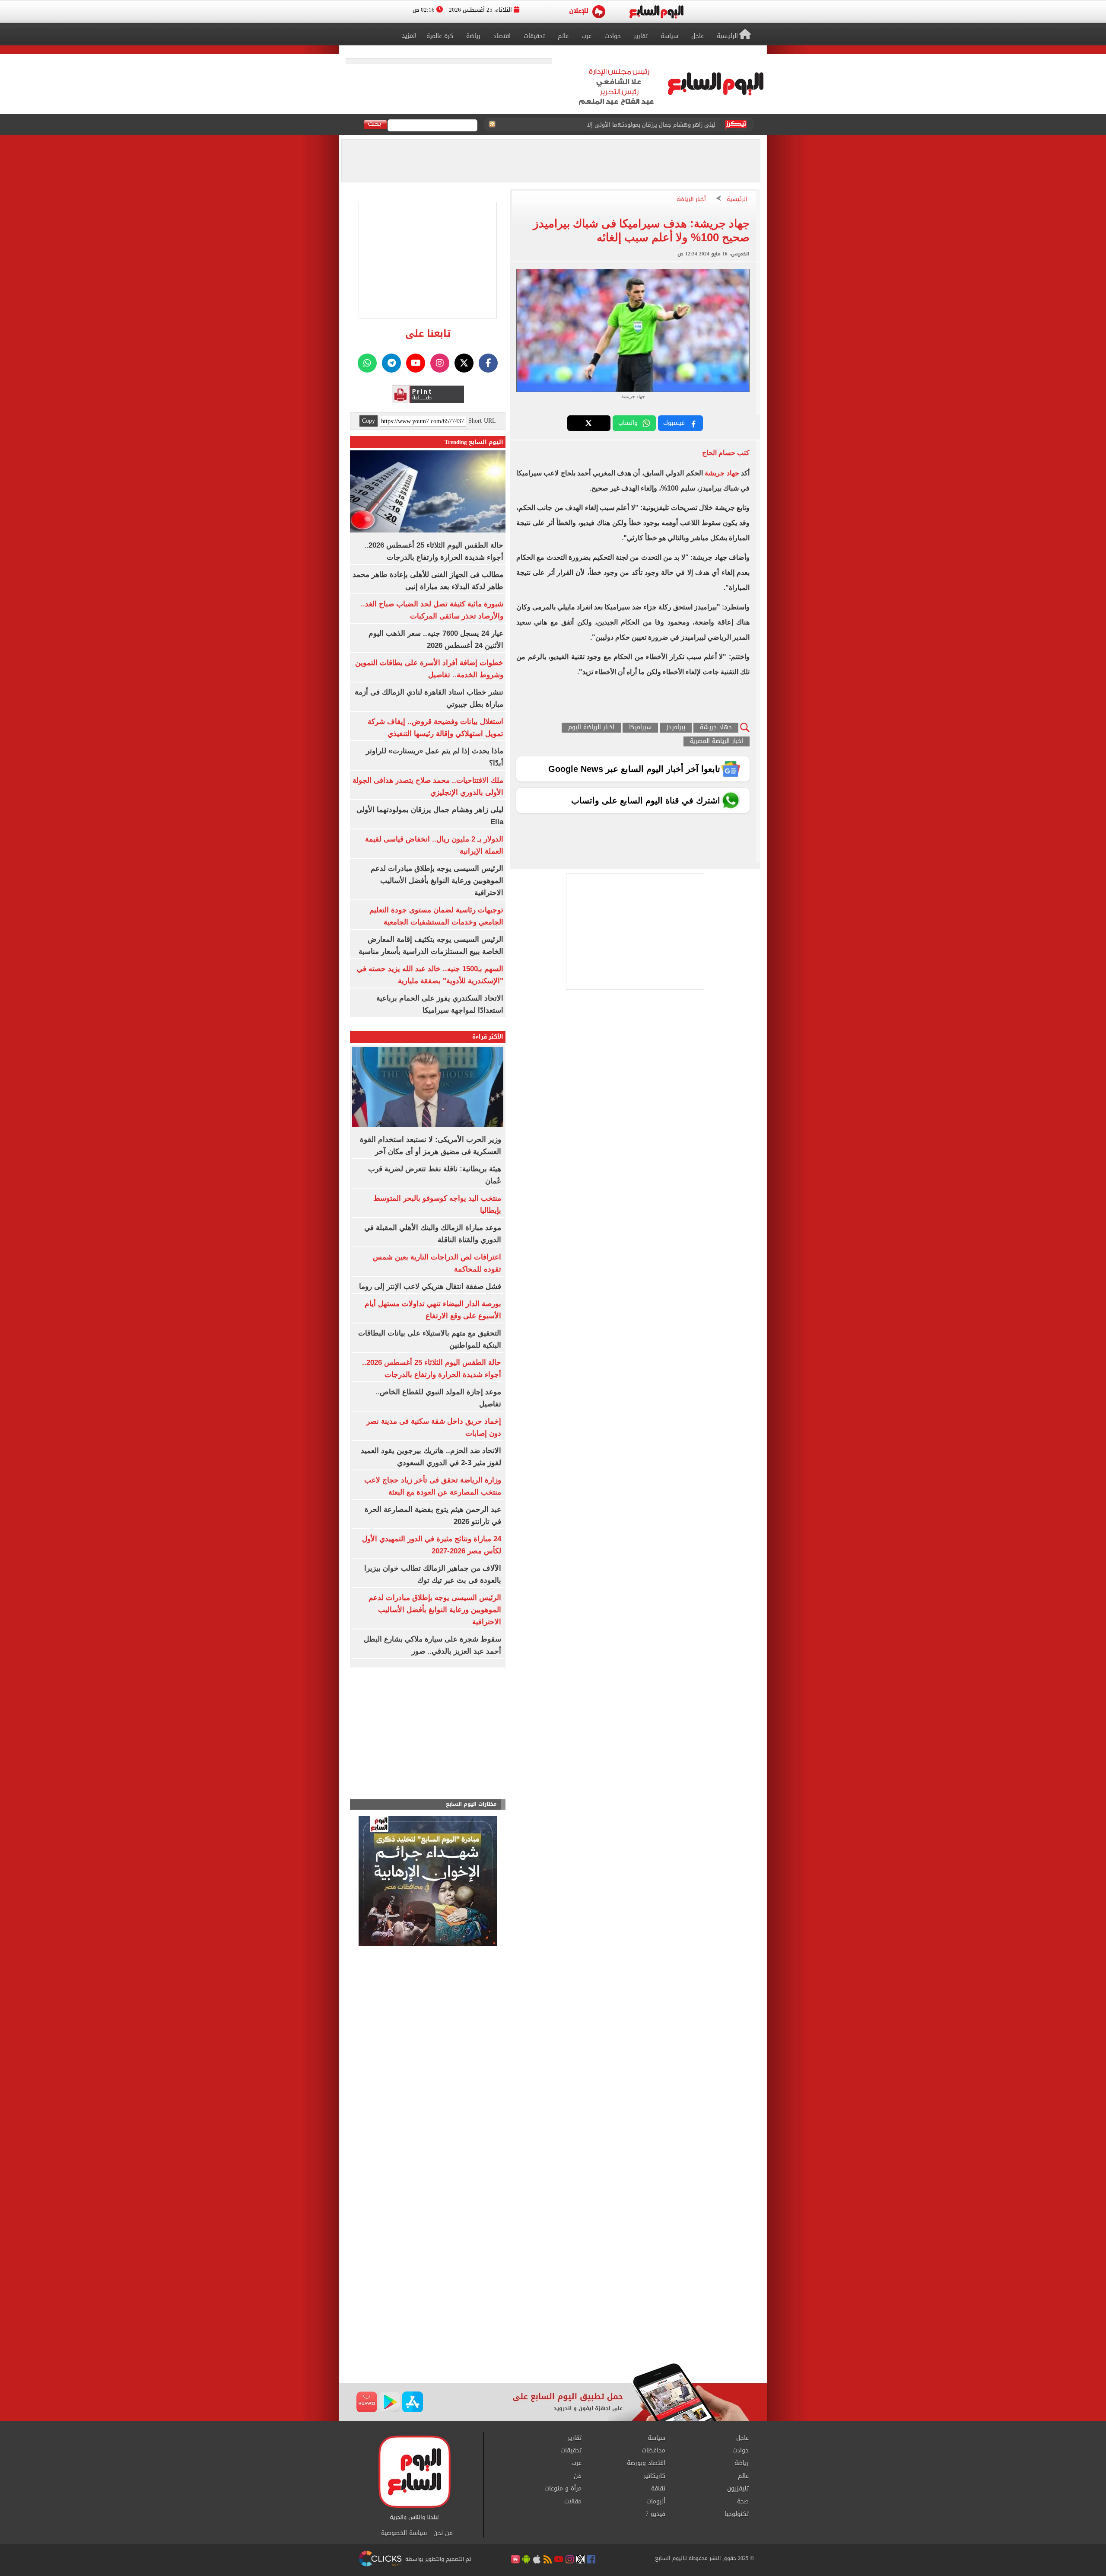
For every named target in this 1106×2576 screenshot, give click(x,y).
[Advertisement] (553, 2294)
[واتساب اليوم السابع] (367, 363)
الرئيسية (737, 199)
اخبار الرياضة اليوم (591, 728)
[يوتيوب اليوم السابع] (416, 363)
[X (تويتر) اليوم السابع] (464, 363)
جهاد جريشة (722, 473)
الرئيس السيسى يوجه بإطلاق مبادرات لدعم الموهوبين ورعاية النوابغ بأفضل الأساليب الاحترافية (608, 125)
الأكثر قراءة (488, 1037)
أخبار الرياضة (691, 199)
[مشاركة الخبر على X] (589, 423)
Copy (369, 421)
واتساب (628, 423)
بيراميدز (676, 728)
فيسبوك (674, 423)
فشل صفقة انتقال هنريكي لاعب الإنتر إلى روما (430, 1286)
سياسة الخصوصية (404, 2533)
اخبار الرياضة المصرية (717, 741)
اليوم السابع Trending (474, 442)
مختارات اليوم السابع (471, 1804)
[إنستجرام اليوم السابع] (440, 363)
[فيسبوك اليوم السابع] (488, 363)
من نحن (443, 2533)
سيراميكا (640, 728)
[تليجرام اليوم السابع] (391, 363)
